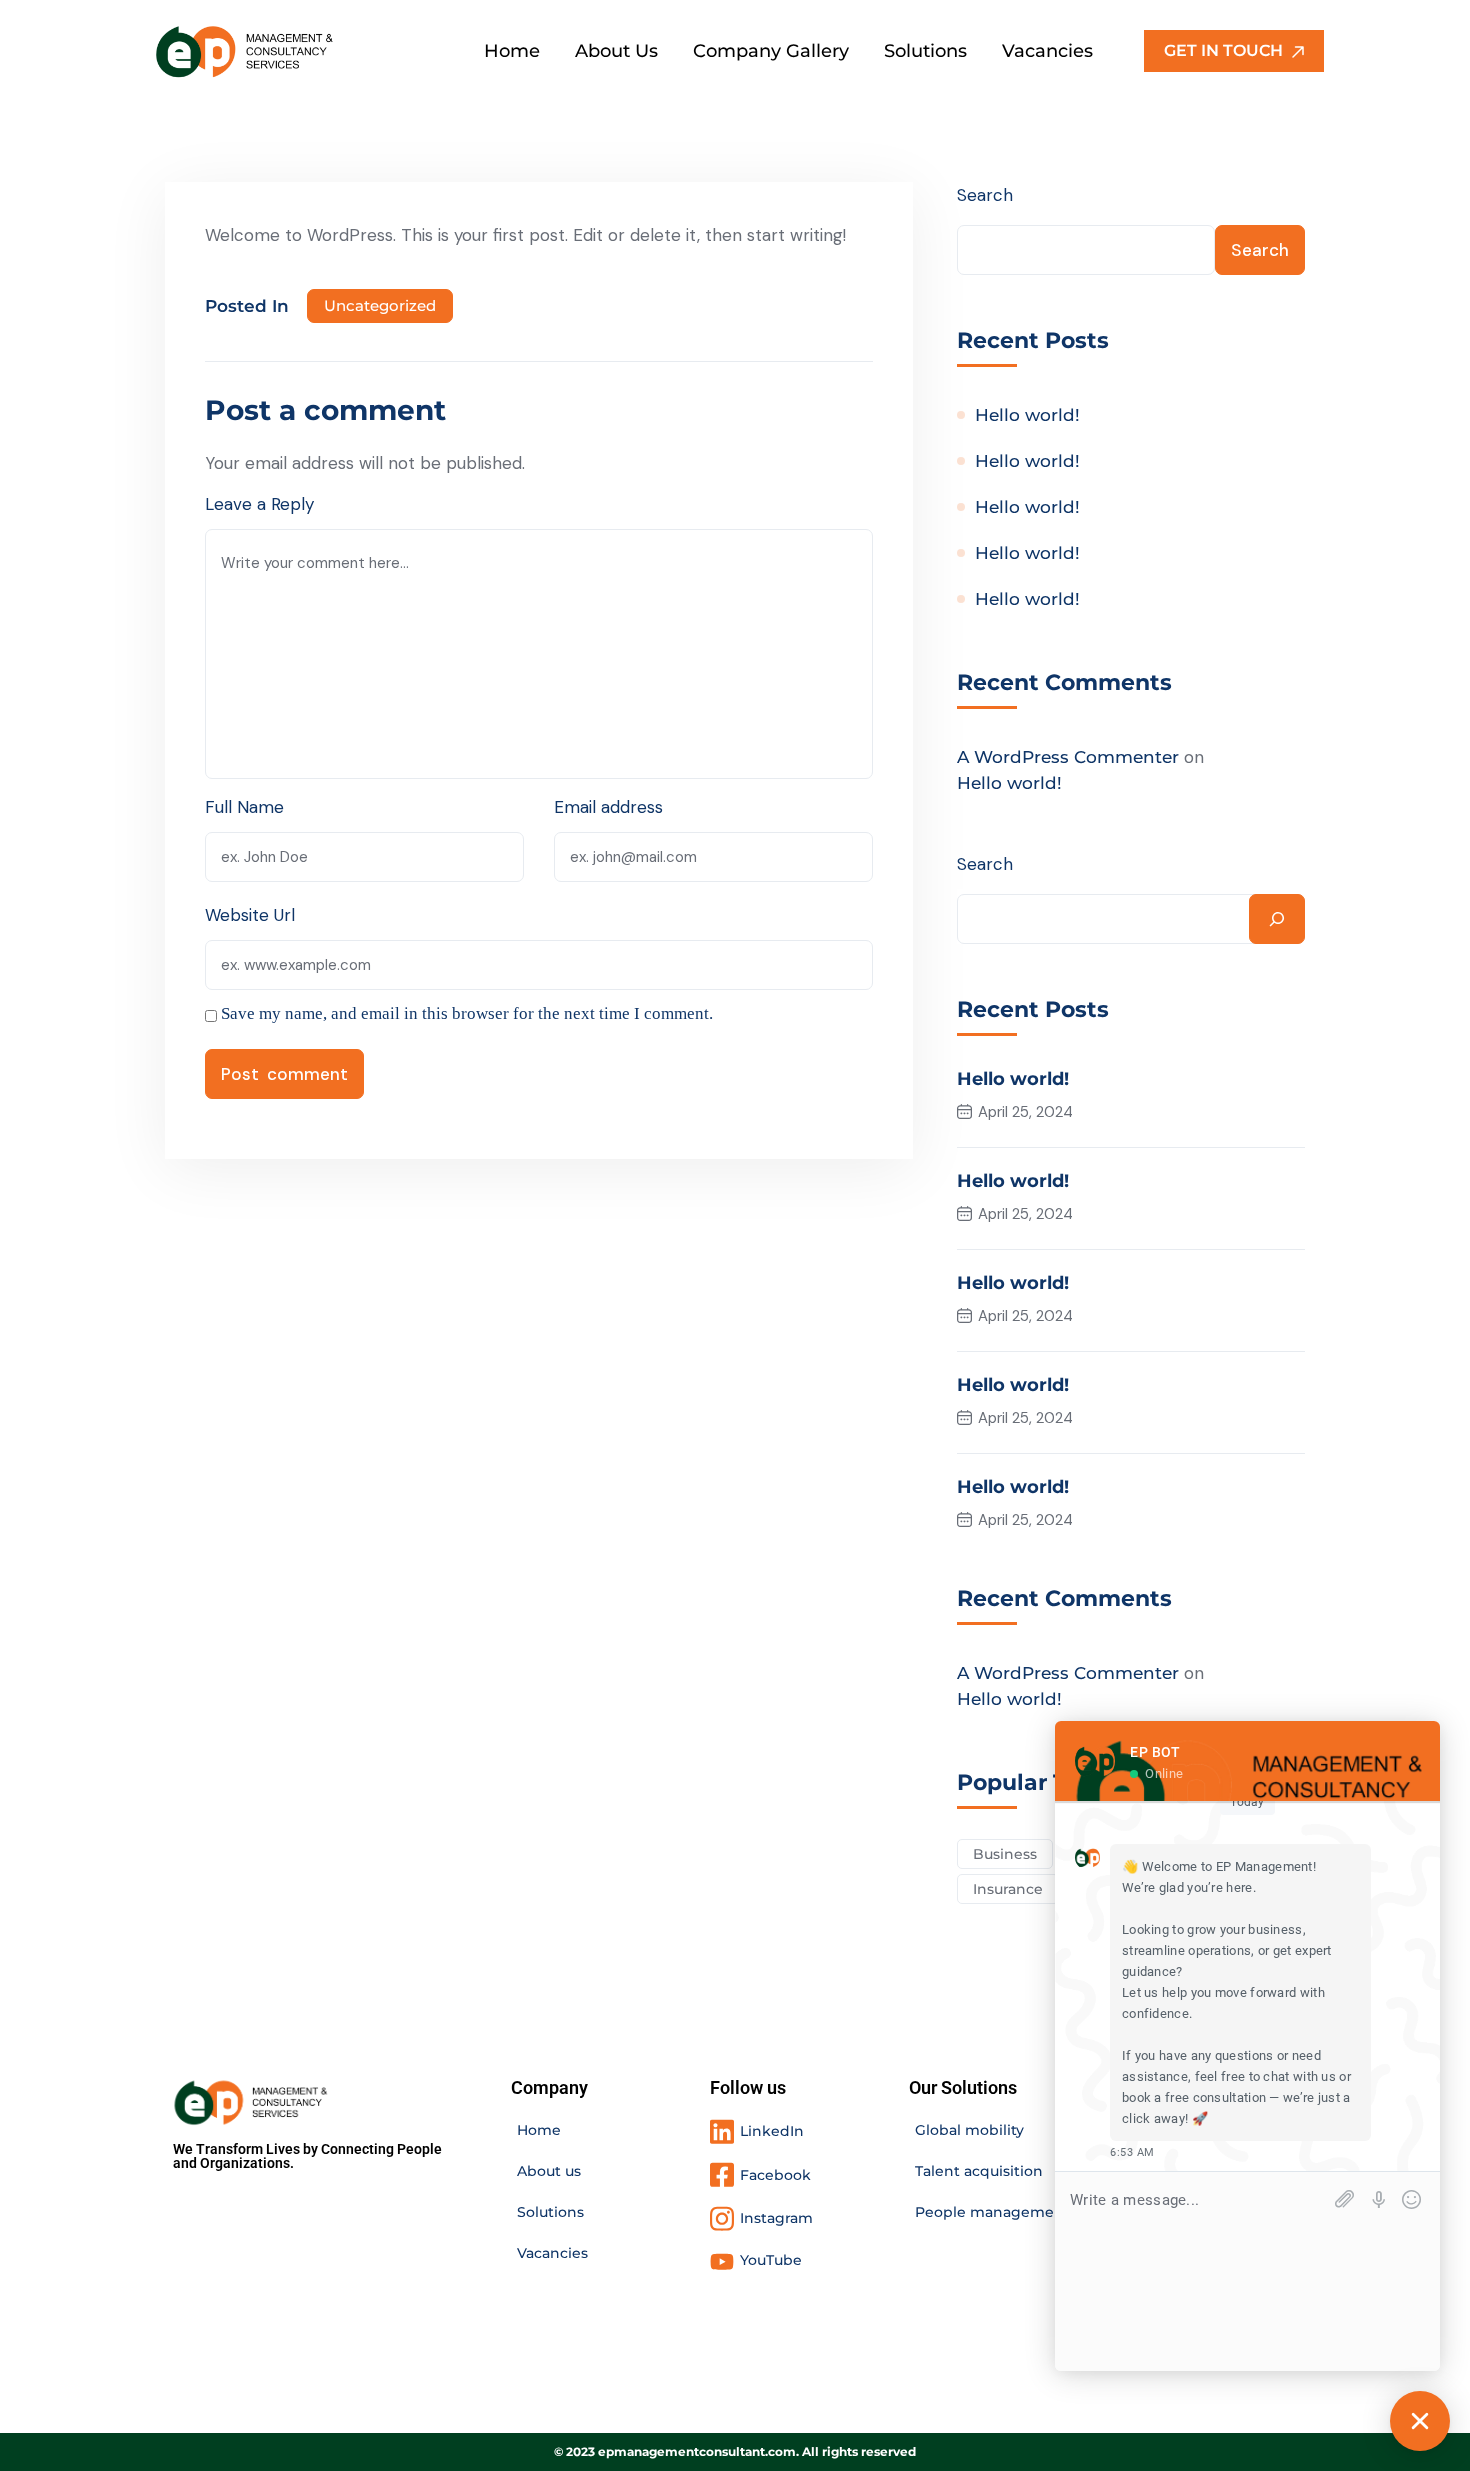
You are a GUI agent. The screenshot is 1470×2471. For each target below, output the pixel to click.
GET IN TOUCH (1225, 50)
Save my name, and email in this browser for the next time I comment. (467, 1013)
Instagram (776, 2218)
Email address (608, 807)
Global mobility (969, 2130)
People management (992, 2212)
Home (539, 2130)
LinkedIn (772, 2131)
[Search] (1277, 919)
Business (1005, 1854)
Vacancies (552, 2253)
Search (985, 195)
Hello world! (1027, 415)
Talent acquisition (979, 2171)
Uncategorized (380, 305)
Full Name (244, 807)
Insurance (1008, 1889)
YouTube (771, 2260)
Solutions (550, 2212)
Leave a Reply (259, 504)
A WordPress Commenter (1068, 757)
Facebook (775, 2175)
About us (549, 2171)
